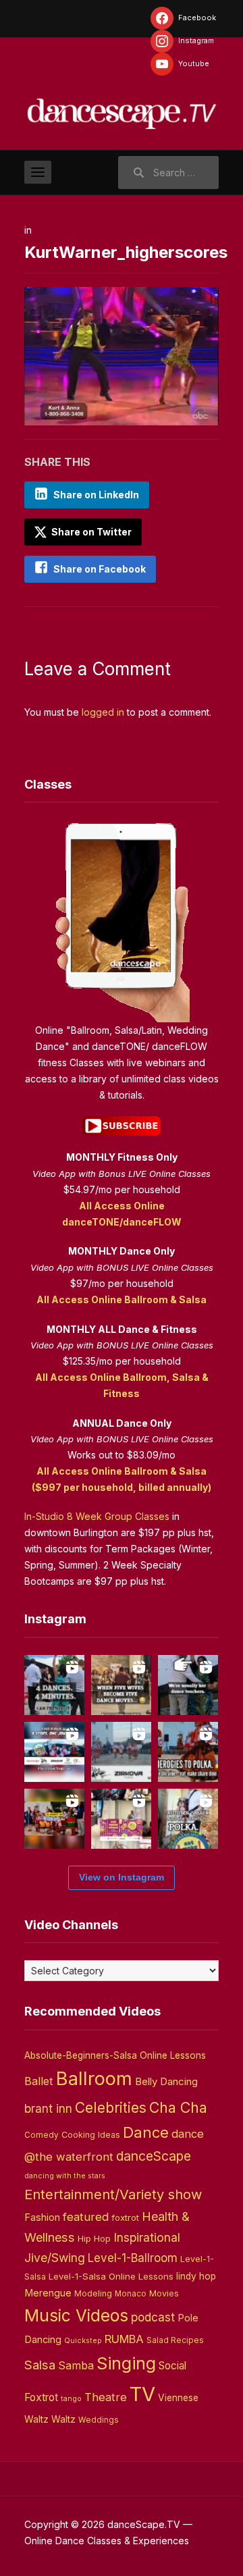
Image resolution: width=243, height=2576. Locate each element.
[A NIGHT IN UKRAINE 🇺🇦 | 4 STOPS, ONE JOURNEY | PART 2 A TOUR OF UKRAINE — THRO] (54, 1752)
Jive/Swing (55, 2258)
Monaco (131, 2294)
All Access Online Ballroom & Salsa (122, 1299)
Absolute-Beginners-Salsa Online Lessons (115, 2055)
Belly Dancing (166, 2081)
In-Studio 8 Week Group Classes (97, 1516)
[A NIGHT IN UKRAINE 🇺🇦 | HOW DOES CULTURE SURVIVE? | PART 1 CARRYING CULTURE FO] (121, 1752)
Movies (164, 2293)
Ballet (39, 2081)
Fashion (42, 2217)
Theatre (106, 2397)
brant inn (48, 2108)
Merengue (48, 2293)
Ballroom (94, 2079)
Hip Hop (94, 2238)
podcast (153, 2317)
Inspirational (147, 2237)
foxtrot (125, 2217)
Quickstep (83, 2341)
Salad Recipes (175, 2340)
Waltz (63, 2419)
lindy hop (196, 2276)
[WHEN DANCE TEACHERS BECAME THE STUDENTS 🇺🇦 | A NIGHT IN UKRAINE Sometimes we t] (188, 1685)
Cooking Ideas (91, 2135)
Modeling (93, 2293)
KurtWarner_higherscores (126, 252)
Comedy (42, 2135)
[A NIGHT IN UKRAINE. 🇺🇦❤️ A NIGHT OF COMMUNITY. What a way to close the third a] (54, 1819)
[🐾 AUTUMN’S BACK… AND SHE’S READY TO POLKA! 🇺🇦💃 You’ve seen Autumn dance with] (188, 1819)
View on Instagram (122, 1877)
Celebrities (111, 2108)
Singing (126, 2363)
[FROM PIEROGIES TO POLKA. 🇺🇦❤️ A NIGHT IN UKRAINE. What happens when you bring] (188, 1752)
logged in (103, 712)
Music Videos (76, 2315)
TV (142, 2394)
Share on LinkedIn (96, 495)
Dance (146, 2132)
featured (86, 2217)
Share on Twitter (90, 532)
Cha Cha (178, 2107)
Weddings (99, 2420)
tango (71, 2399)
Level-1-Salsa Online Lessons (111, 2276)
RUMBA (124, 2339)
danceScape (154, 2156)
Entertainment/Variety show (113, 2194)
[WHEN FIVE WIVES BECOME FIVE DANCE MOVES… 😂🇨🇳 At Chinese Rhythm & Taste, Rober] (121, 1685)
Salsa (40, 2365)
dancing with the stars (65, 2176)
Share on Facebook (100, 569)
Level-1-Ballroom (133, 2258)
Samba (76, 2366)
